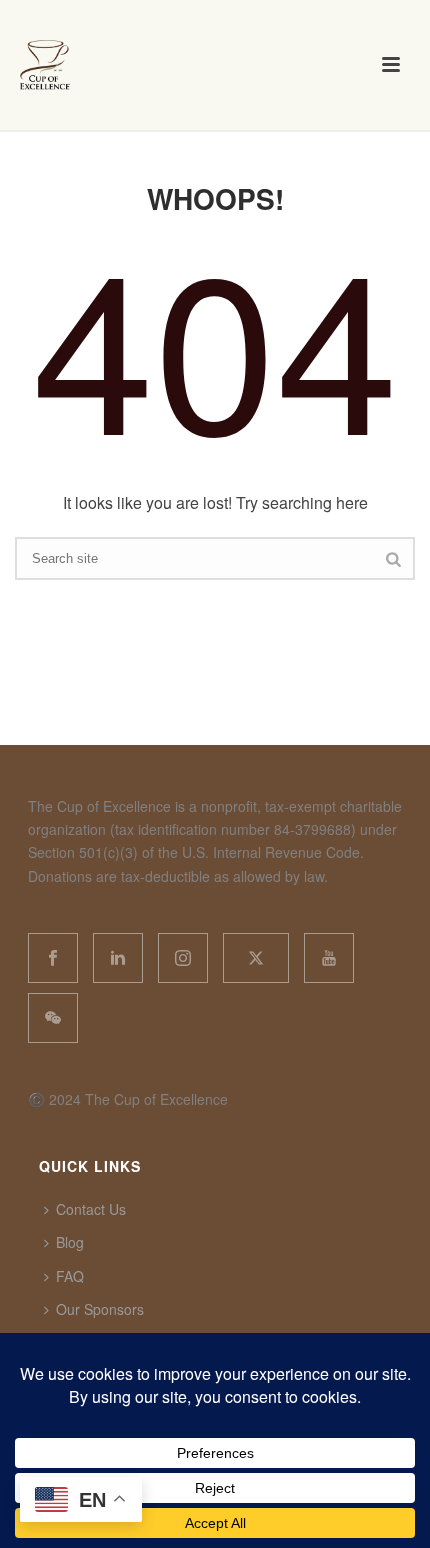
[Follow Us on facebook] (53, 958)
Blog (70, 1242)
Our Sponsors (100, 1309)
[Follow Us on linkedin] (118, 958)
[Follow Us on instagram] (183, 958)
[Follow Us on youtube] (329, 958)
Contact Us (91, 1209)
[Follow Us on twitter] (256, 958)
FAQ (70, 1276)
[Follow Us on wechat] (53, 1018)
